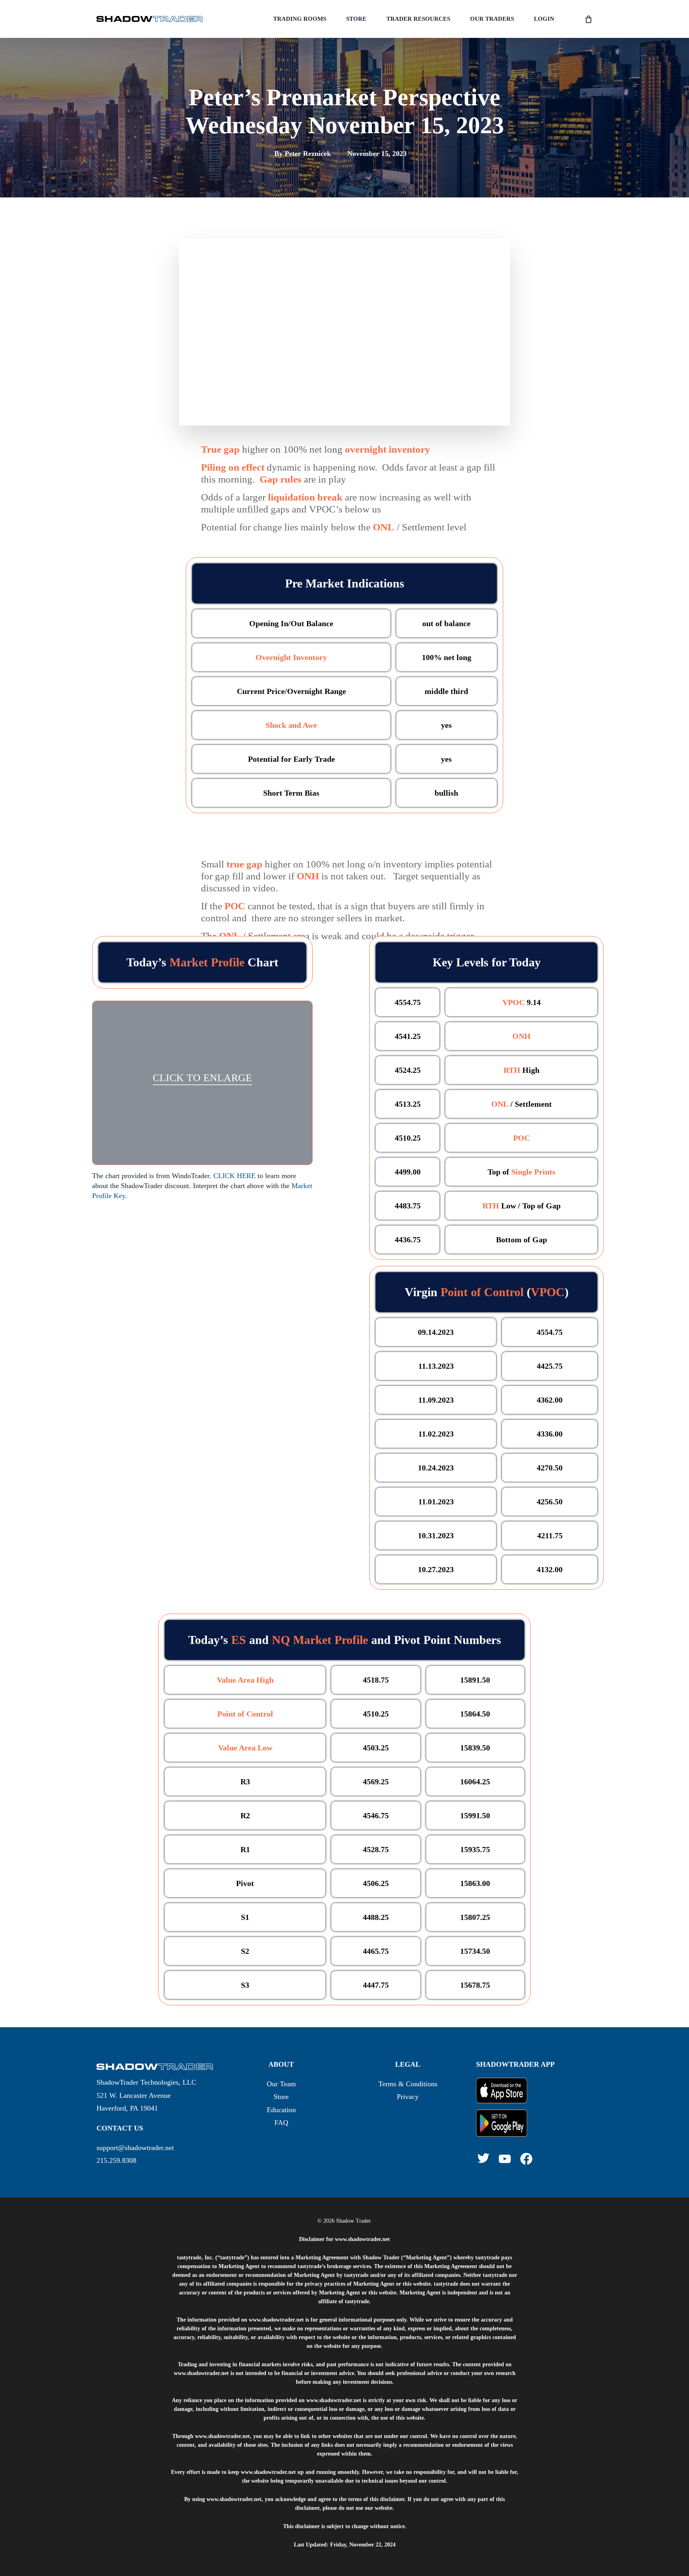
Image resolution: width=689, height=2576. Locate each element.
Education (281, 2110)
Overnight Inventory (291, 657)
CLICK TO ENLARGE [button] (202, 1078)
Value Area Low (245, 1748)
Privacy (408, 2097)
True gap (220, 449)
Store (281, 2097)
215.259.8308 (116, 2160)
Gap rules (281, 479)
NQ (281, 1640)
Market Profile (207, 962)
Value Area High (245, 1680)
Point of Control (482, 1292)
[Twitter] (483, 2158)
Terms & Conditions (408, 2084)
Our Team (281, 2084)
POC (235, 906)
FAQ (281, 2123)
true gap (244, 864)
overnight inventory (388, 449)
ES (239, 1640)
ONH (308, 876)
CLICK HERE (234, 1176)
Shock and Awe (291, 725)
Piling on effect (233, 467)
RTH (512, 1070)
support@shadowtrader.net (135, 2148)
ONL (500, 1104)
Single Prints (533, 1172)
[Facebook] (526, 2159)
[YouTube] (505, 2159)
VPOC (514, 1002)
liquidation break (305, 497)
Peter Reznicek (308, 154)
